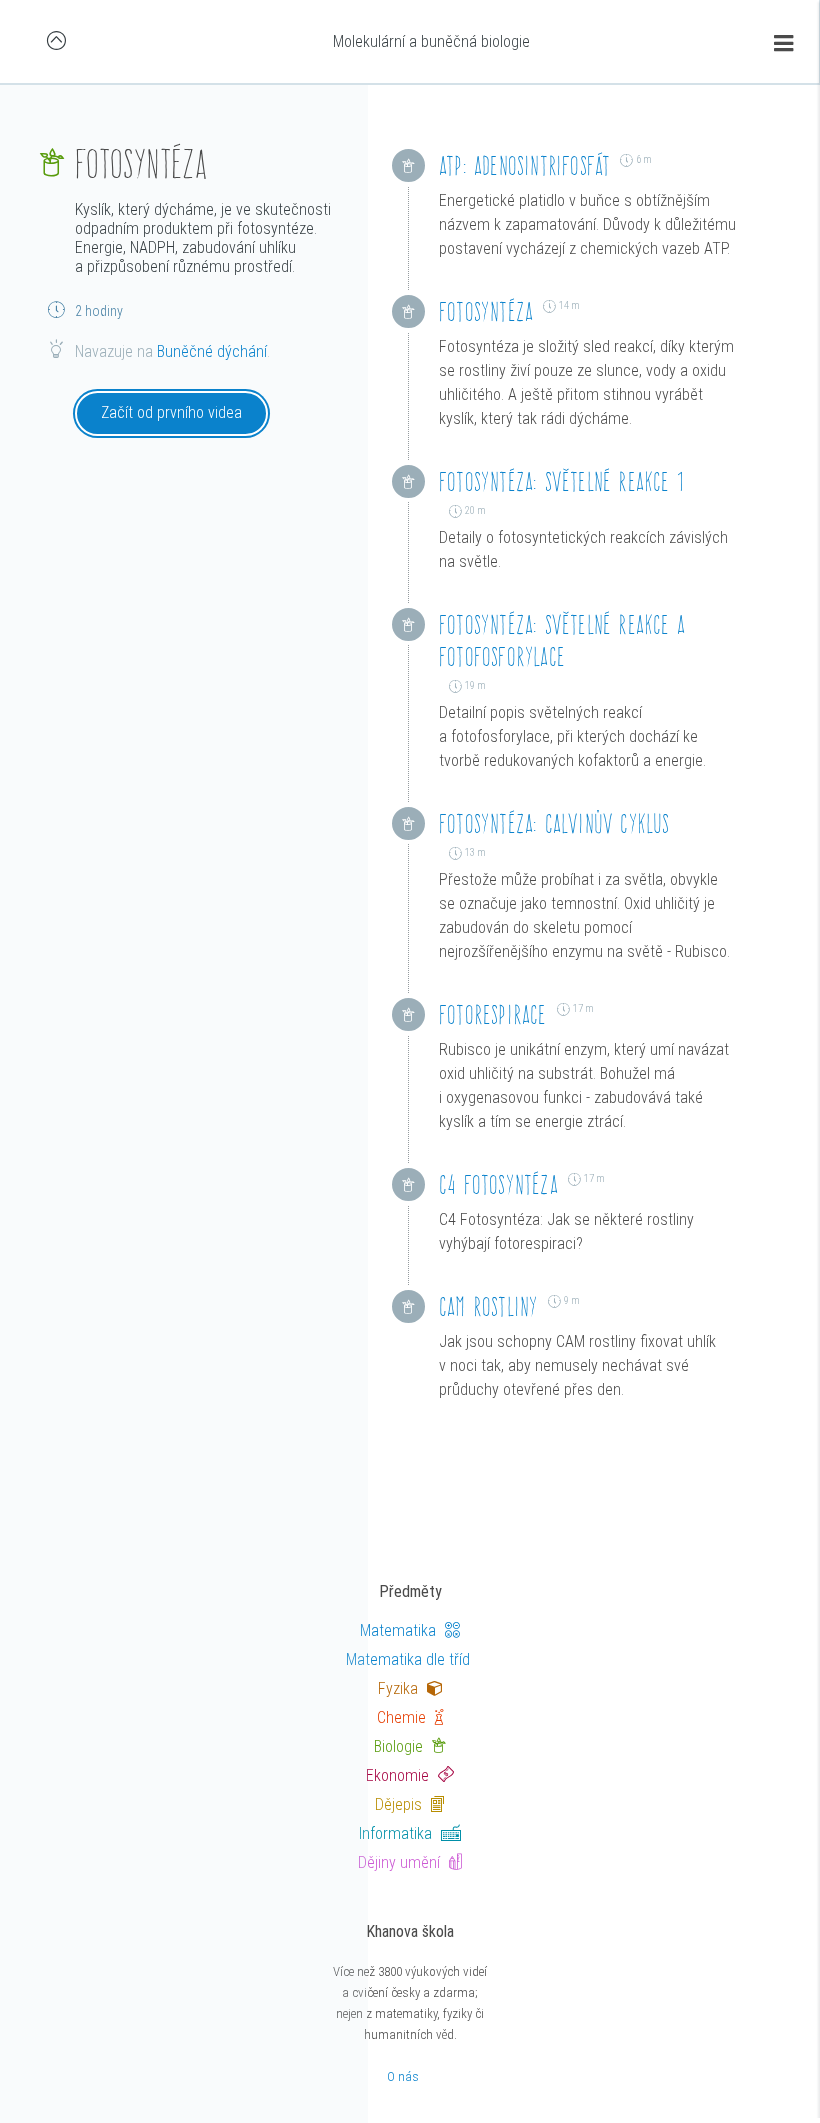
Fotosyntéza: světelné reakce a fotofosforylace (562, 640)
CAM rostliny (488, 1306)
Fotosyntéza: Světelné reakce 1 (561, 481)
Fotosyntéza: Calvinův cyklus (554, 823)
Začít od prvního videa (171, 412)
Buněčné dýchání (212, 351)
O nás (403, 2076)
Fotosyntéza (486, 311)
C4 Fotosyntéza (498, 1184)
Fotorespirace (493, 1014)
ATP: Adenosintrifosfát (524, 165)
